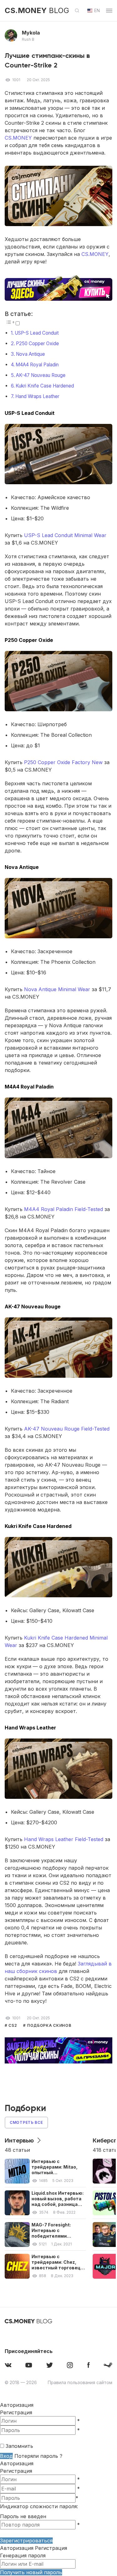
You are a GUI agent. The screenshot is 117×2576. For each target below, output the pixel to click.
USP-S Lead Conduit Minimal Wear (65, 535)
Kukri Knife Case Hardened (45, 386)
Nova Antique (30, 354)
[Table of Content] (10, 322)
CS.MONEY (18, 138)
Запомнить (19, 2446)
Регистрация (16, 2412)
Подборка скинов (49, 2025)
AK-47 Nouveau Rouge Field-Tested (67, 1429)
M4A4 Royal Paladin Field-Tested (63, 1209)
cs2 (13, 2025)
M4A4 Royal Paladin (37, 365)
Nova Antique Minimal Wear (57, 989)
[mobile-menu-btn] (109, 11)
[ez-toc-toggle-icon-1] (12, 323)
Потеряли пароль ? (38, 2456)
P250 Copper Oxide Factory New (63, 762)
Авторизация (17, 2463)
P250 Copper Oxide (37, 343)
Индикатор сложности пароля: (39, 2506)
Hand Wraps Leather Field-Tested (64, 1839)
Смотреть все (26, 2122)
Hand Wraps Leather (37, 396)
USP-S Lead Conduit (37, 333)
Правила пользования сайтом (80, 2382)
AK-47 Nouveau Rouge (41, 375)
